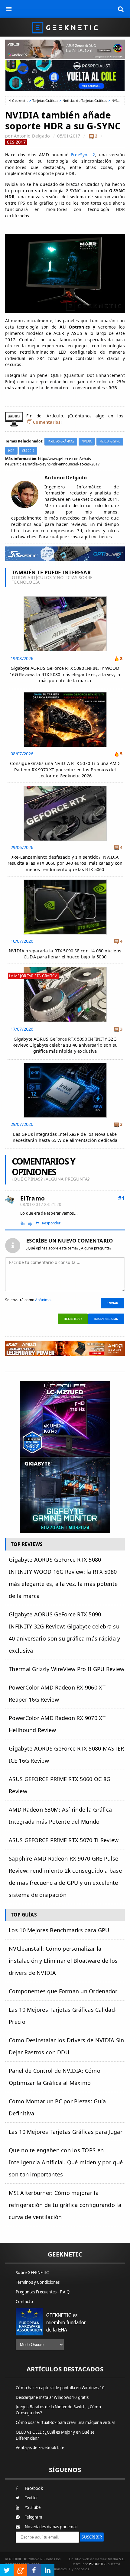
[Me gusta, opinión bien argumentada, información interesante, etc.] (23, 1223)
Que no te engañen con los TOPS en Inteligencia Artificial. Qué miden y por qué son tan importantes (66, 2162)
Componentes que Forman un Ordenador (63, 1991)
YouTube (33, 2507)
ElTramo (32, 1198)
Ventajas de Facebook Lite (40, 2448)
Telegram (33, 2517)
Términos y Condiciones (38, 2282)
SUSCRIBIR (92, 2537)
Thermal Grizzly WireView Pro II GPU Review (67, 1669)
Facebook (34, 2488)
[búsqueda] (121, 9)
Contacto (24, 2302)
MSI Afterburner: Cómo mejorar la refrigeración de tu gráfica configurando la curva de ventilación (65, 2205)
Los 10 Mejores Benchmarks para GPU (59, 1930)
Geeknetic (20, 100)
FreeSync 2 (82, 155)
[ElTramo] (10, 1200)
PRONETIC (97, 2564)
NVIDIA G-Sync (110, 441)
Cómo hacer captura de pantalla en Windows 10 (60, 2388)
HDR (11, 451)
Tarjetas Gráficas (45, 100)
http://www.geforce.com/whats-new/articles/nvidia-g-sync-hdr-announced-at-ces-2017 (52, 461)
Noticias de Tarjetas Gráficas (85, 100)
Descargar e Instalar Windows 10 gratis (52, 2397)
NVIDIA (87, 441)
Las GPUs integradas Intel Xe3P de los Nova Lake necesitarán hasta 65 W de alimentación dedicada (65, 1137)
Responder (51, 1223)
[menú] (9, 9)
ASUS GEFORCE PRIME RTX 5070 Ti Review (64, 1840)
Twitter (31, 2498)
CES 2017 (16, 142)
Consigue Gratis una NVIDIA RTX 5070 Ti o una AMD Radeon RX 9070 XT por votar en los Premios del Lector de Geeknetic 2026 (65, 769)
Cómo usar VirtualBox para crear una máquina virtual (65, 2422)
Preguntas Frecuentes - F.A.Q (43, 2292)
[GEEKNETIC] (65, 27)
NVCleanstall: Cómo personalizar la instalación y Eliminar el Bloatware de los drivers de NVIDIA (63, 1961)
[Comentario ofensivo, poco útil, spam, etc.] (32, 1223)
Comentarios (47, 422)
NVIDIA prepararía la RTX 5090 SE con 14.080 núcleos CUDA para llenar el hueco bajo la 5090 (65, 954)
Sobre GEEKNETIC (32, 2273)
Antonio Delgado (32, 136)
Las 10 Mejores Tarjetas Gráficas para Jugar (66, 2132)
